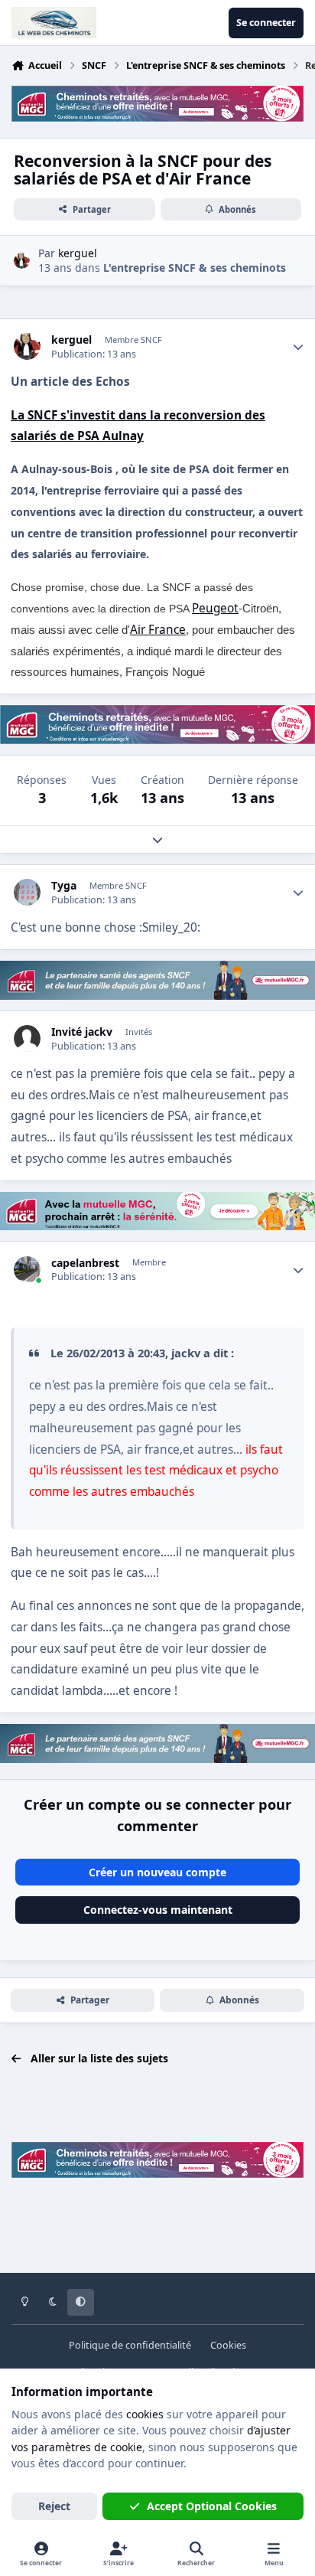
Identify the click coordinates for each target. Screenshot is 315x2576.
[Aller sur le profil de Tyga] (27, 892)
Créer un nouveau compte (157, 1872)
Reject (54, 2506)
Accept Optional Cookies (212, 2506)
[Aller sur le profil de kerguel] (22, 261)
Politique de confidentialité (130, 2345)
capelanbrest (85, 1263)
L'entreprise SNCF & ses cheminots (195, 268)
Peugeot (215, 608)
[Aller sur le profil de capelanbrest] (27, 1270)
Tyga (64, 886)
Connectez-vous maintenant (158, 1910)
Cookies (228, 2345)
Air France (158, 630)
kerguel (71, 340)
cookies (145, 2414)
